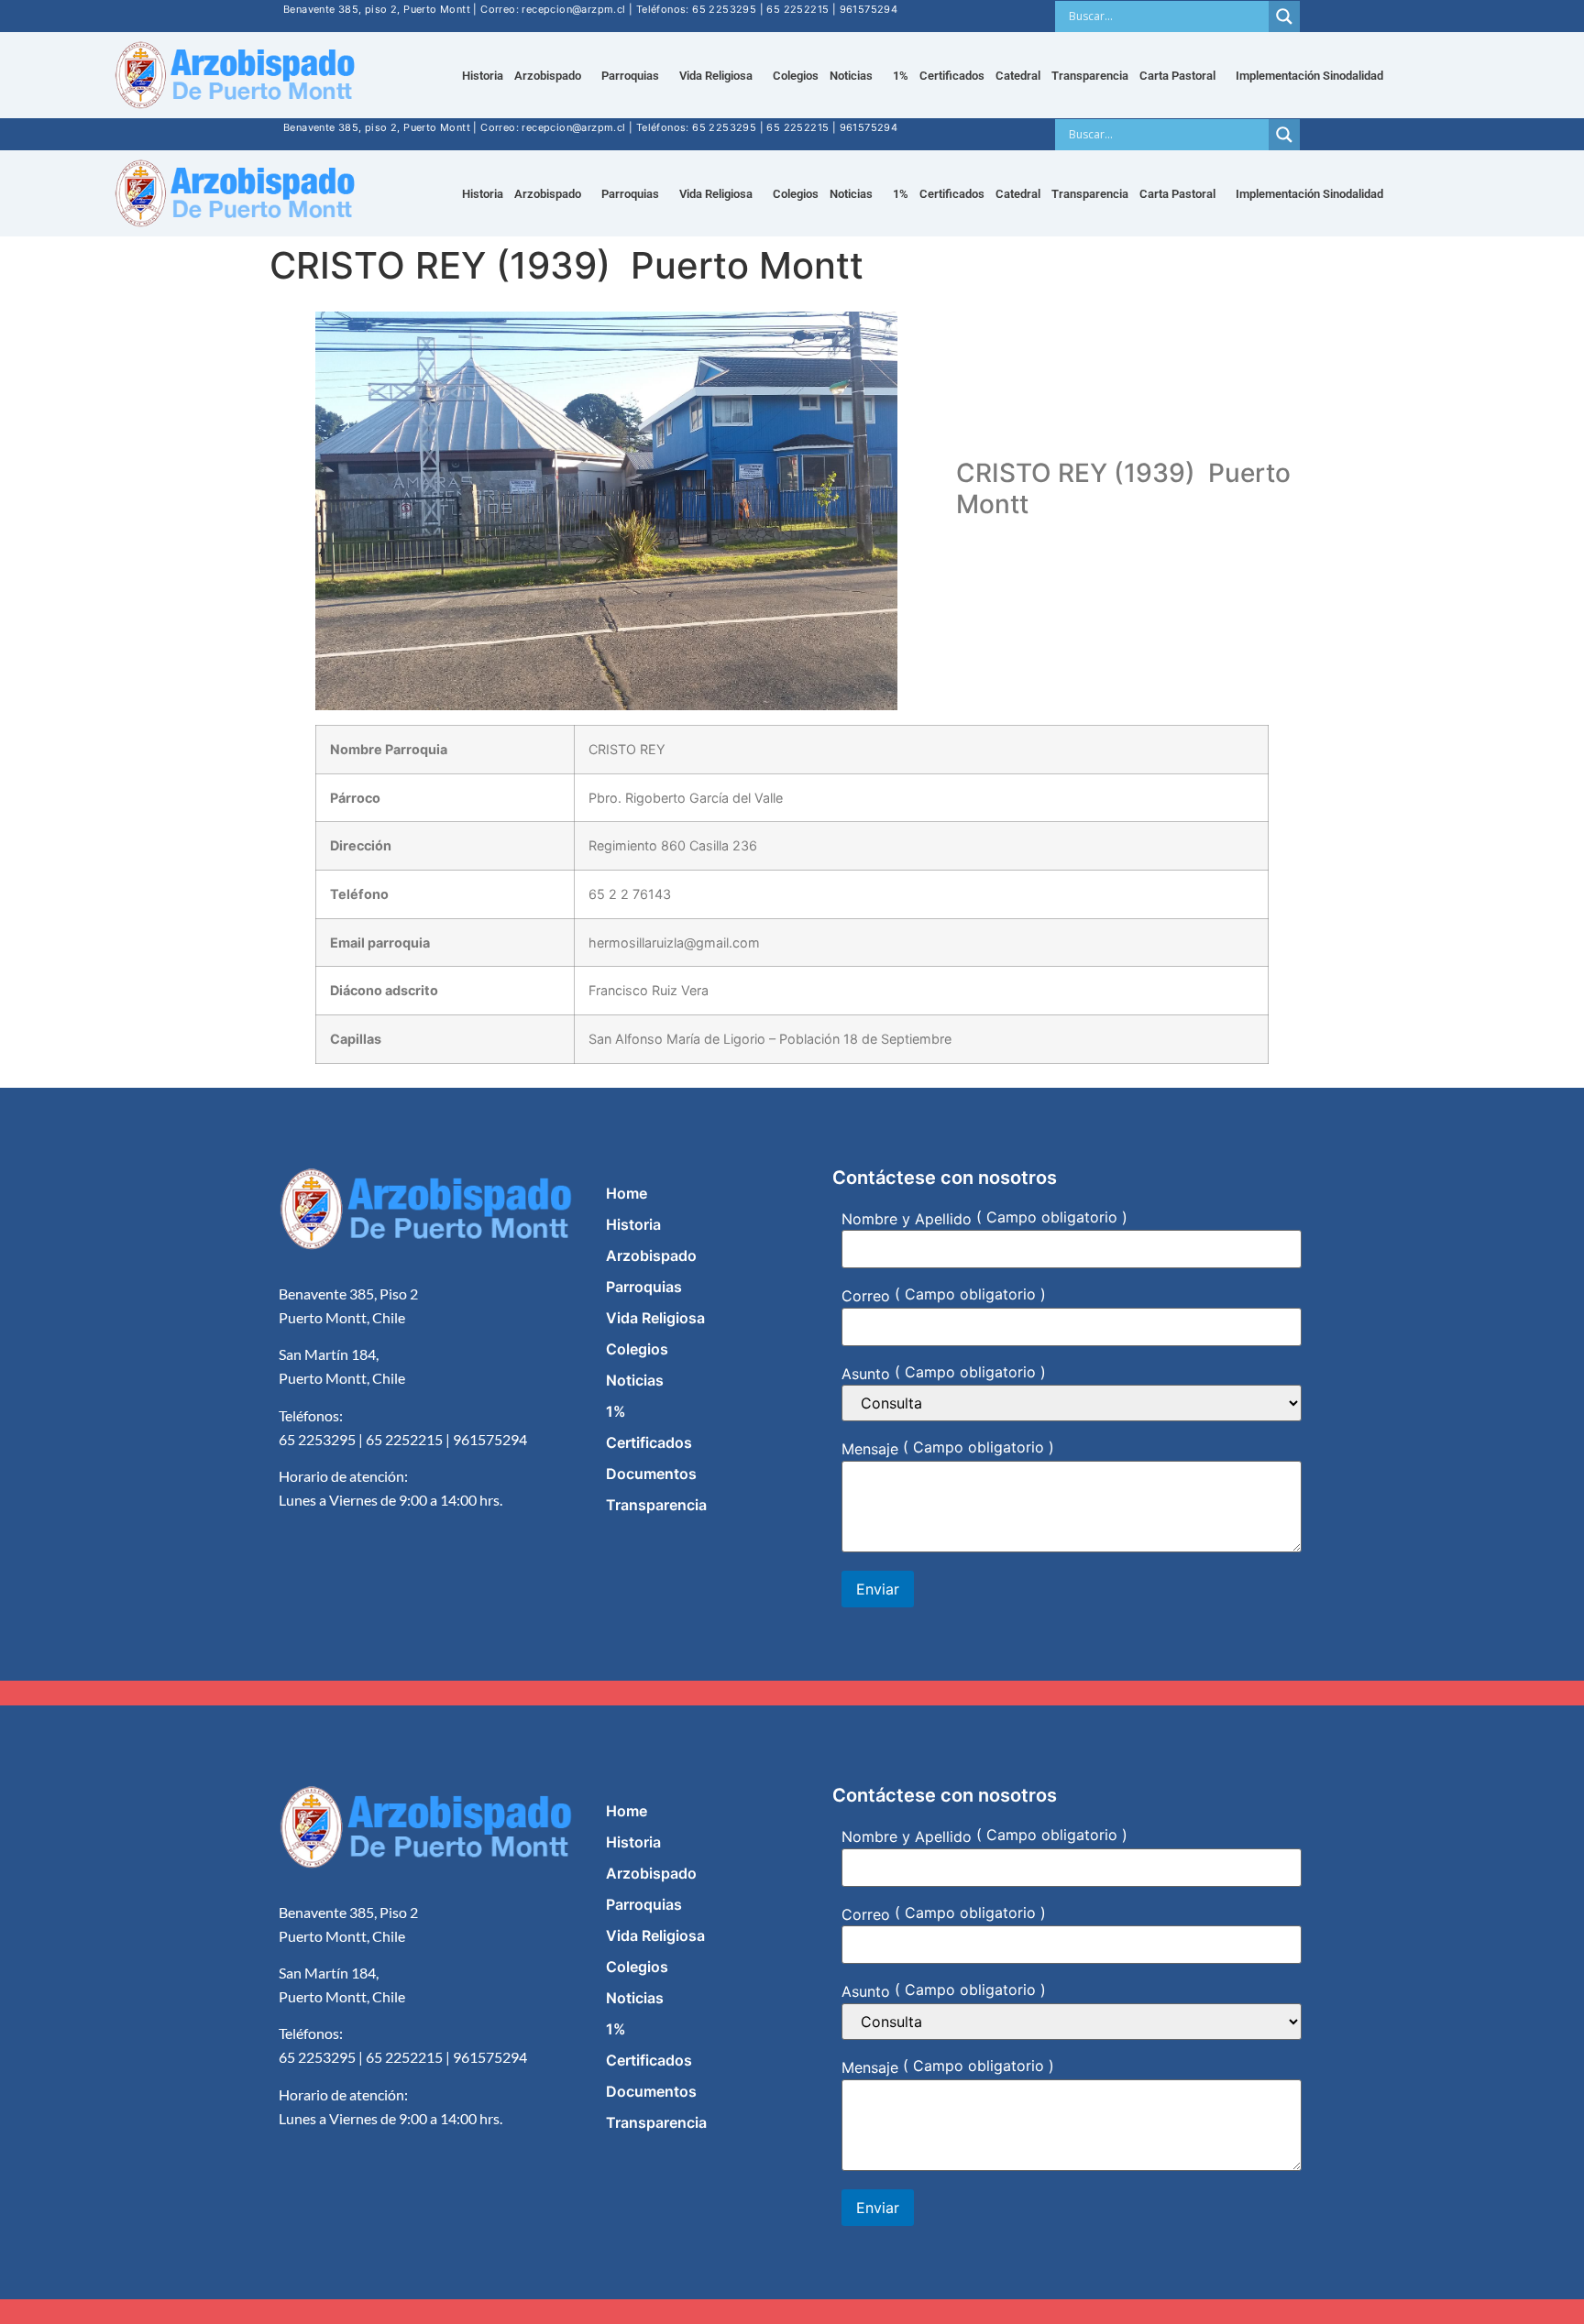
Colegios (796, 76)
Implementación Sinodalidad (1309, 76)
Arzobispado (651, 1255)
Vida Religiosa (716, 76)
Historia (483, 76)
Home (627, 1193)
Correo (866, 1296)
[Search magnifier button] (1284, 16)
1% (901, 76)
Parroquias (644, 1287)
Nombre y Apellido (907, 1218)
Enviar (878, 1589)
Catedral (1018, 76)
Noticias (635, 1380)
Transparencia (1090, 76)
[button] (552, 76)
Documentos (651, 1474)
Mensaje (870, 1449)
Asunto (866, 1373)
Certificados (952, 76)
